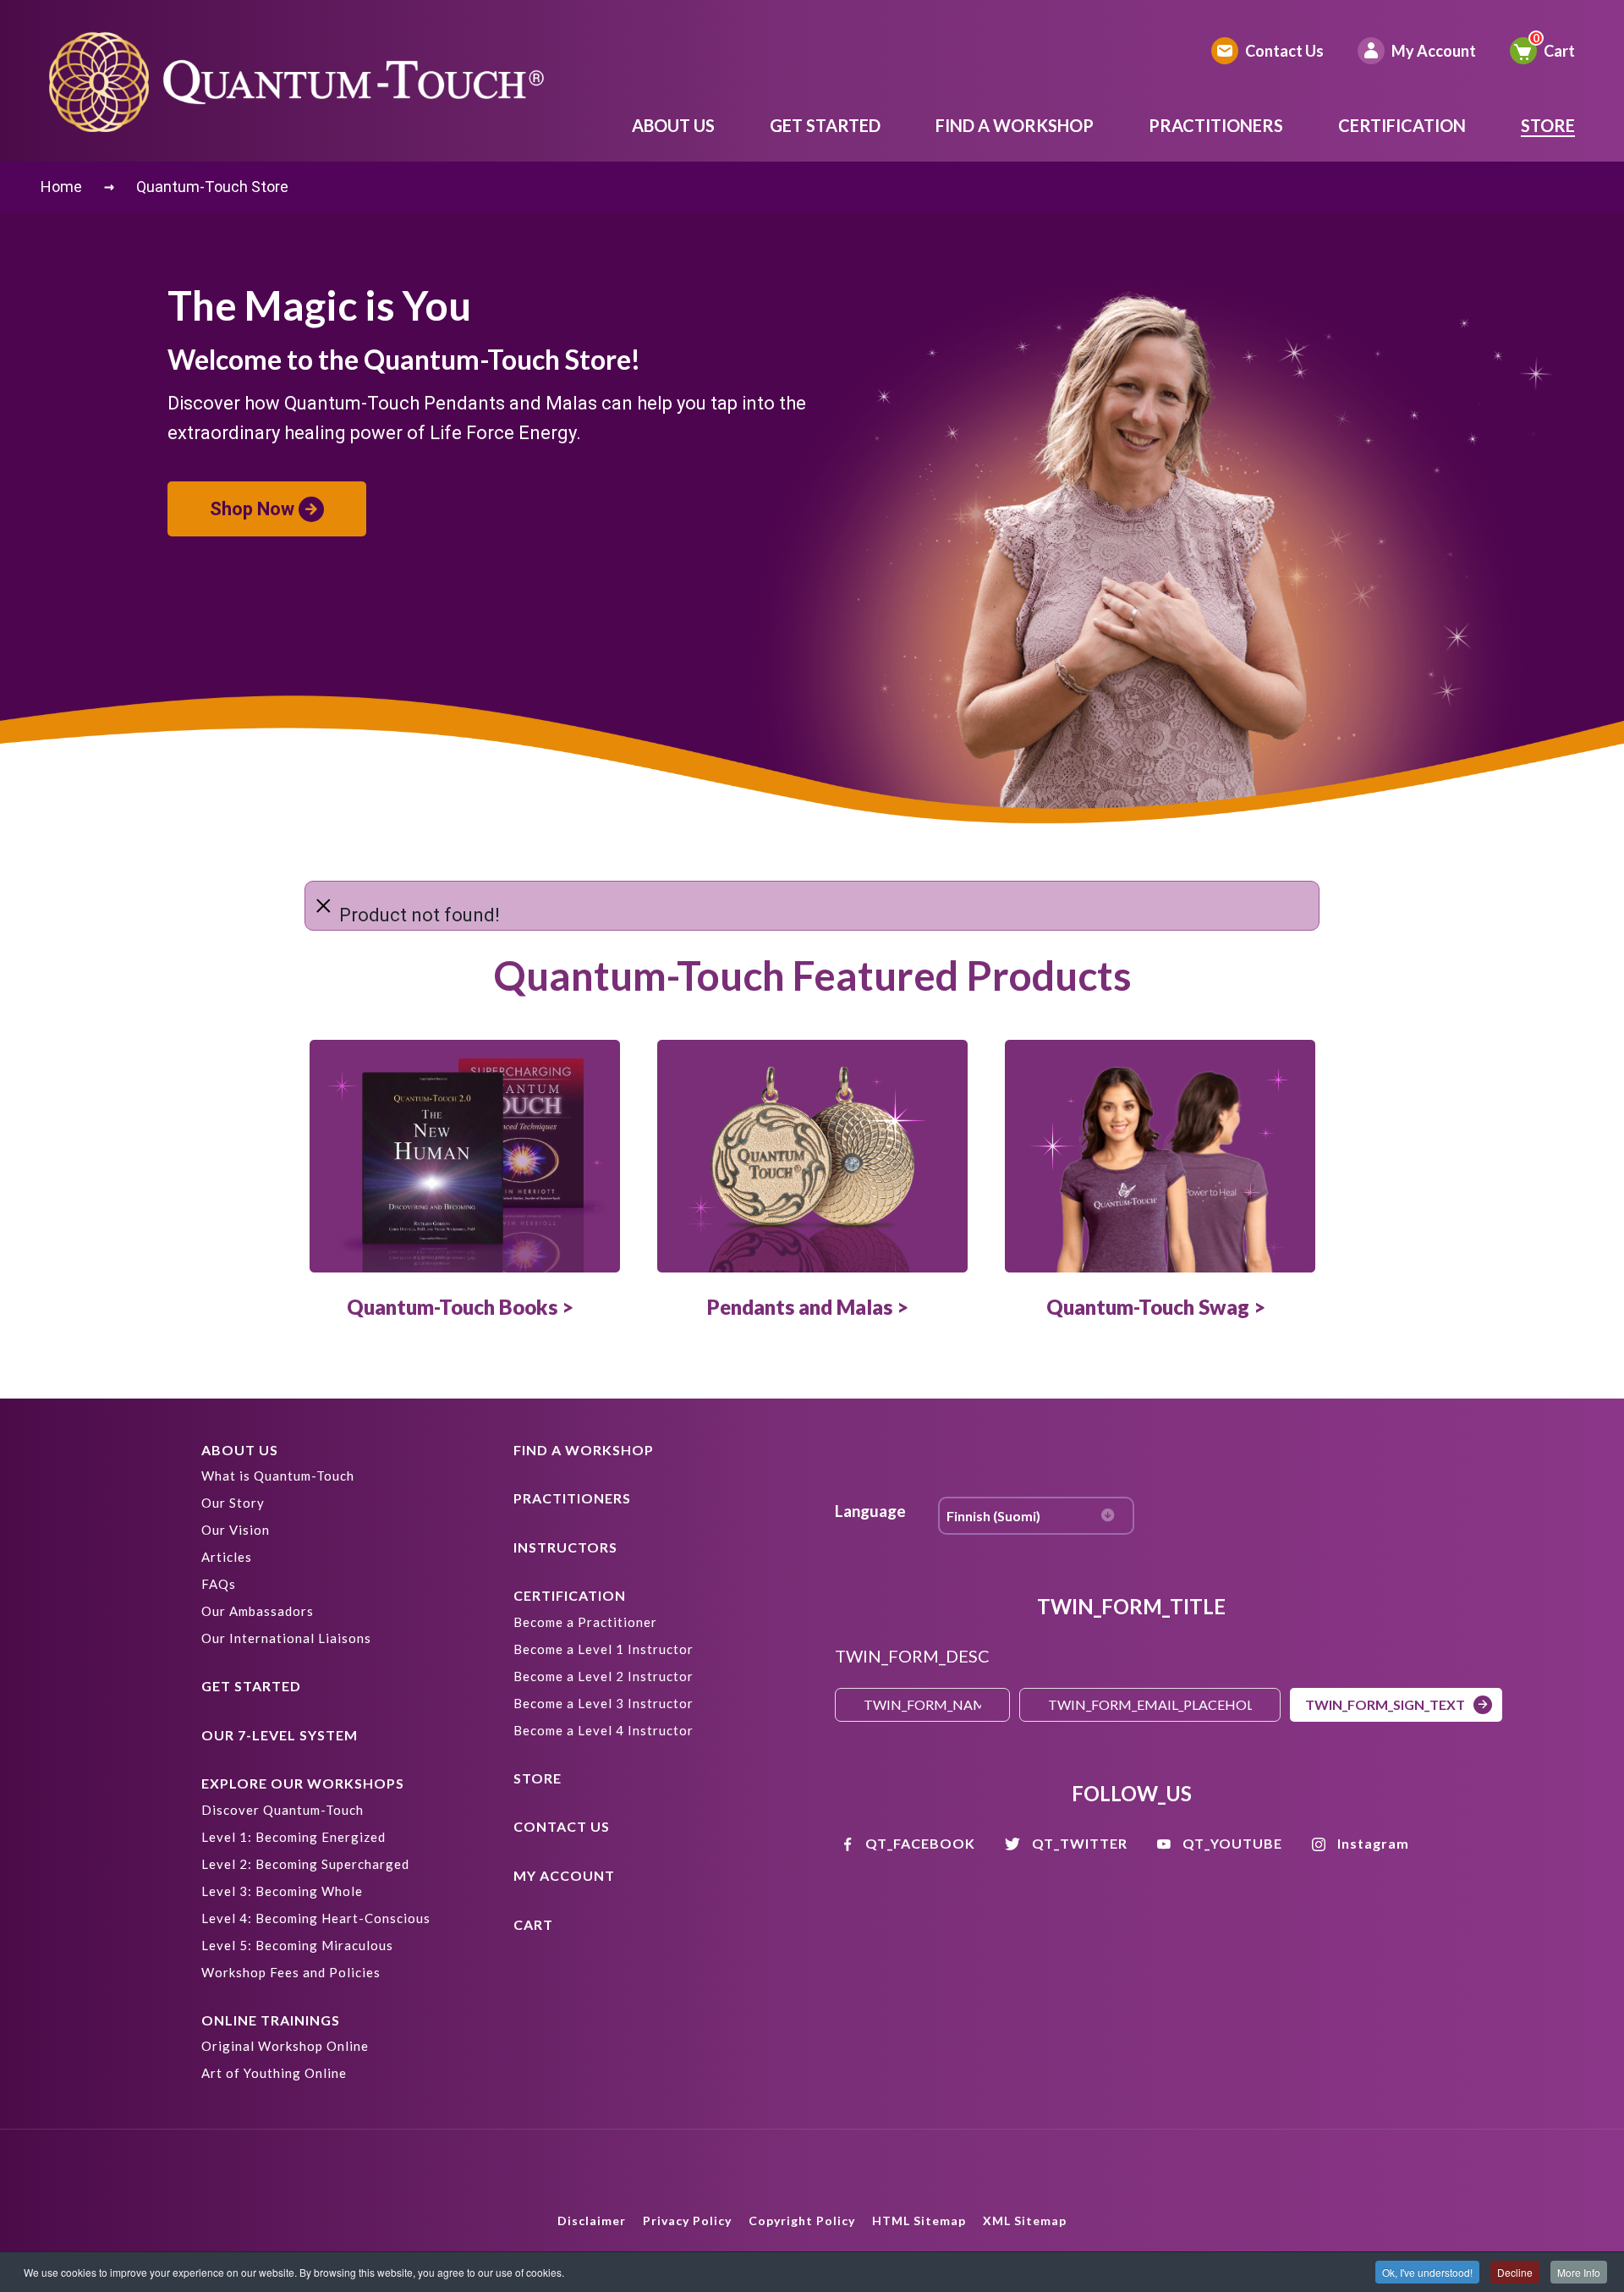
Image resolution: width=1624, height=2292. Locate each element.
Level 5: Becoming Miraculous (297, 1945)
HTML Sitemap (919, 2221)
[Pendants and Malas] (812, 1156)
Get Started (825, 125)
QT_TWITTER (1080, 1843)
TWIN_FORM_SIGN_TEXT (1385, 1704)
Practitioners (1216, 125)
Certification (1402, 125)
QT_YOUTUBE (1232, 1843)
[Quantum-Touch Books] (465, 1156)
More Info (1579, 2272)
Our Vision (236, 1530)
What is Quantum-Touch (278, 1476)
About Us (673, 125)
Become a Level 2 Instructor (604, 1676)
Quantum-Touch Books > (460, 1307)
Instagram (1373, 1843)
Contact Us (1284, 51)
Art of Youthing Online (274, 2073)
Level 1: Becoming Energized (294, 1837)
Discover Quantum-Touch (283, 1810)
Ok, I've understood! (1427, 2272)
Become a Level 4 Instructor (604, 1730)
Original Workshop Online (285, 2046)
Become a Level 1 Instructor (604, 1649)
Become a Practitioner (585, 1622)
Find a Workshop (1015, 125)
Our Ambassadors (258, 1611)
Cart (1559, 51)
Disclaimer (592, 2221)
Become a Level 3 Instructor (604, 1703)
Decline (1515, 2272)
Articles (227, 1557)
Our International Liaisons (286, 1638)
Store (1548, 125)
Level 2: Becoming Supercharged (305, 1864)
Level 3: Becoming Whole (282, 1891)
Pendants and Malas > (808, 1307)
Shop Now (252, 509)
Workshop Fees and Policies (291, 1972)
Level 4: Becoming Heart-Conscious (316, 1918)
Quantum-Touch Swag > (1156, 1307)
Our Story (233, 1503)
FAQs (219, 1584)
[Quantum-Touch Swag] (1160, 1156)
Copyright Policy (802, 2221)
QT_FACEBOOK (920, 1843)
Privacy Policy (687, 2221)
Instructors (565, 1547)
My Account (1434, 51)
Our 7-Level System (280, 1735)
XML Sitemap (1025, 2221)
